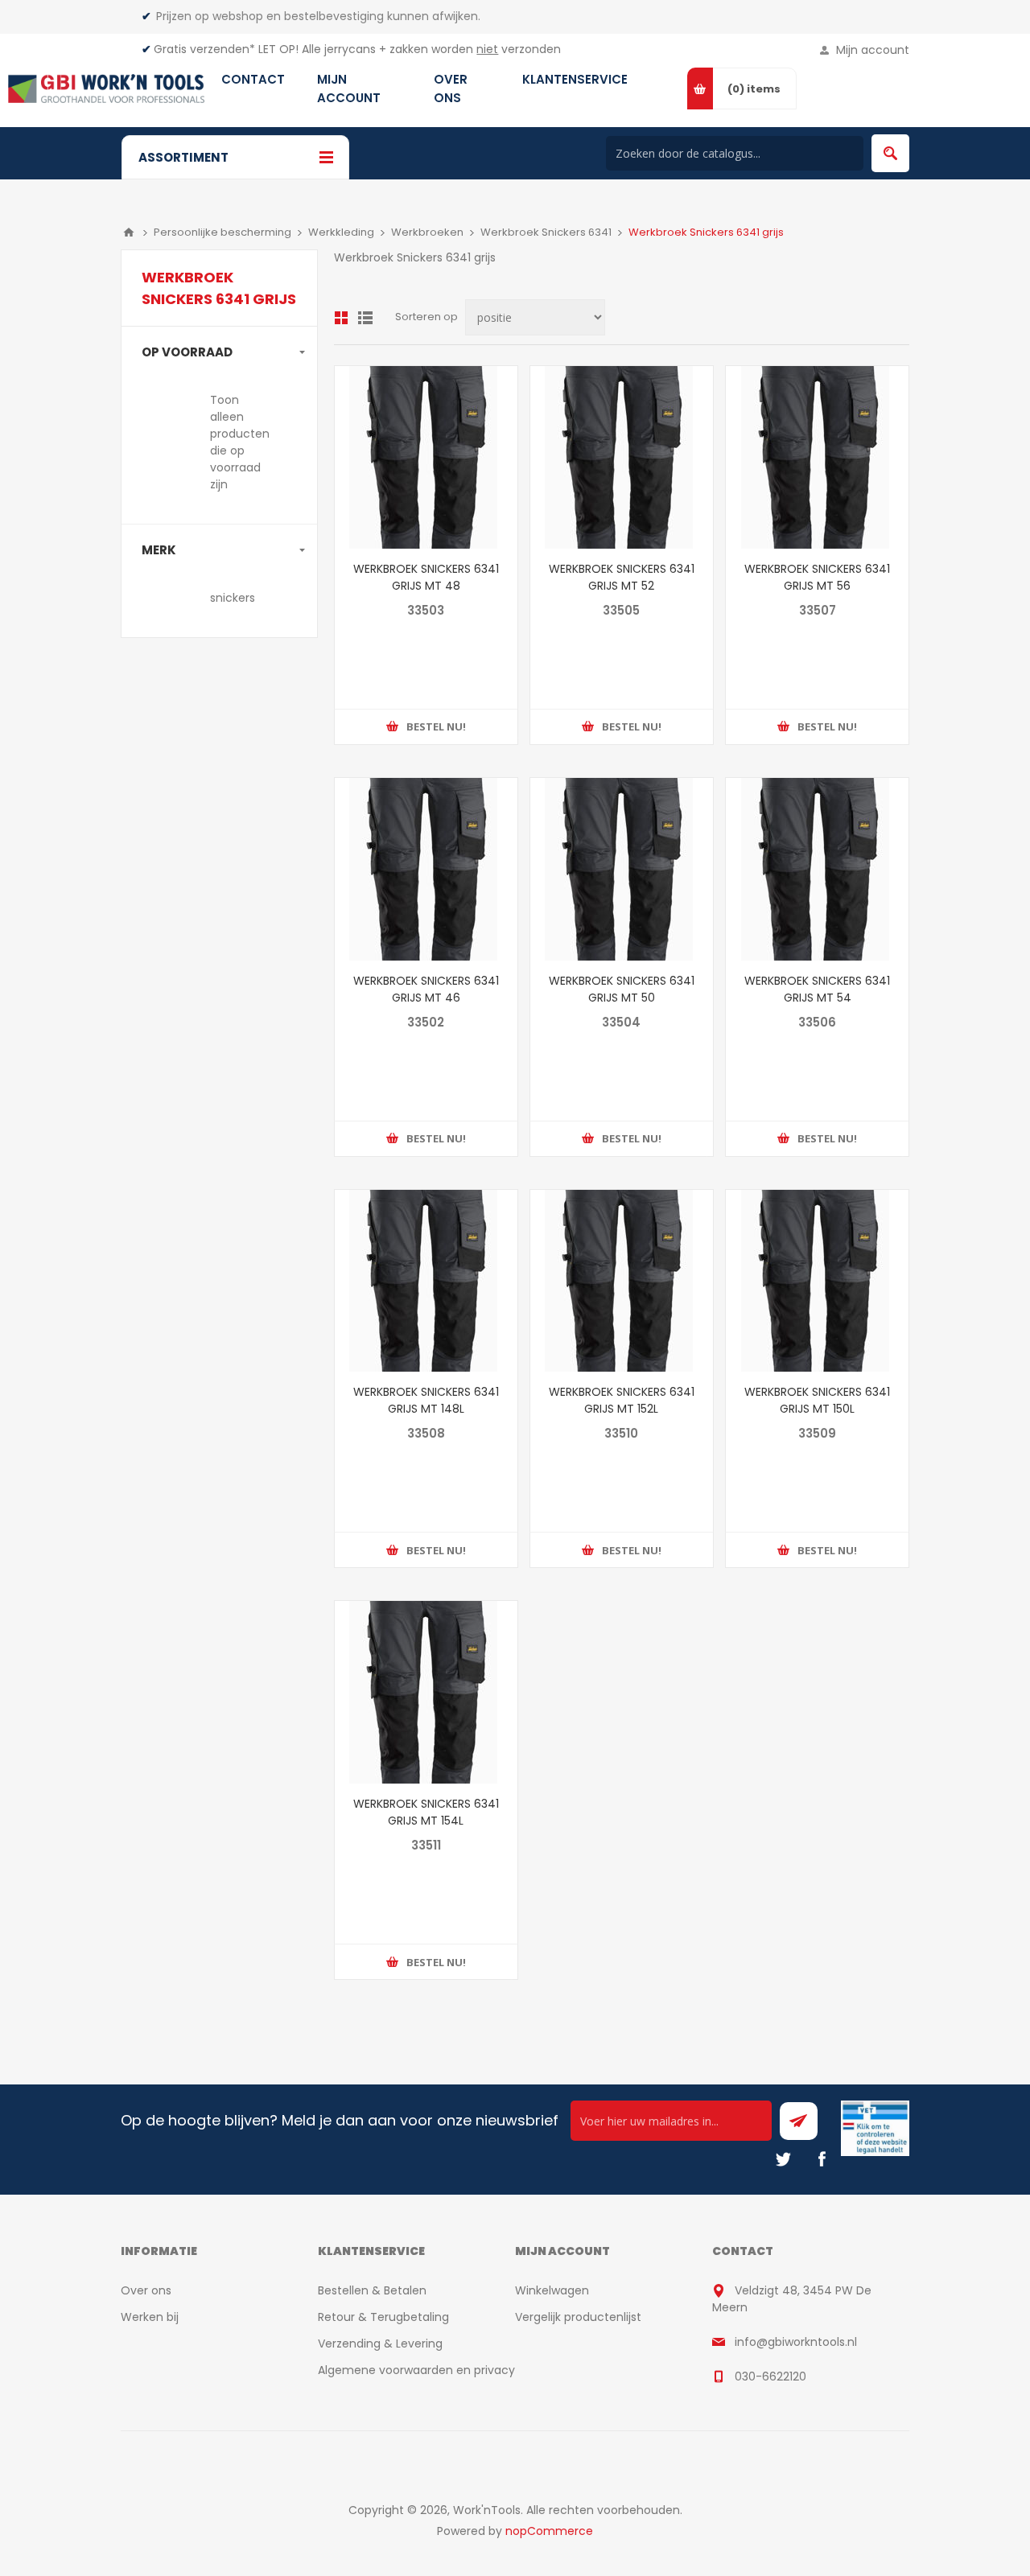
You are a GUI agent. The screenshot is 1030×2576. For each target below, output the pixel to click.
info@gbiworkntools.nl (796, 2342)
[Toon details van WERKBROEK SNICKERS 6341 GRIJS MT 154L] (426, 1692)
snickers (233, 598)
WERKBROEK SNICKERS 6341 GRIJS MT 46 (426, 989)
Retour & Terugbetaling (383, 2317)
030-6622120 (770, 2376)
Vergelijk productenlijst (578, 2317)
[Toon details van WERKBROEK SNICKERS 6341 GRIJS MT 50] (622, 869)
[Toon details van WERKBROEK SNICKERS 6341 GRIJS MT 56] (817, 457)
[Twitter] (783, 2159)
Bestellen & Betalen (372, 2290)
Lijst (365, 318)
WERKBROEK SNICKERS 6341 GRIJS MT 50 (622, 989)
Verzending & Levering (380, 2344)
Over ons (146, 2290)
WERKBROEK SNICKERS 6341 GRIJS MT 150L (817, 1400)
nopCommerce (549, 2531)
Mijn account (873, 50)
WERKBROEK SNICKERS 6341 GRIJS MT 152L (622, 1400)
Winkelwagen (552, 2290)
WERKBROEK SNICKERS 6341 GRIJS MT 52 (622, 577)
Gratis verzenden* (204, 49)
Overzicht (341, 318)
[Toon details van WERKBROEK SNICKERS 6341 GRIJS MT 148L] (426, 1281)
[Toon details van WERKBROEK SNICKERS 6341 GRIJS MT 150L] (817, 1281)
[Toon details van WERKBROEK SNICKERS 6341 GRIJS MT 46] (426, 869)
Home (129, 232)
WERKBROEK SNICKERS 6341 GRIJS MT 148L (426, 1400)
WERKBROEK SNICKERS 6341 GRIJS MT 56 (817, 577)
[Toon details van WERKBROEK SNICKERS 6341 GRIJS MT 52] (622, 457)
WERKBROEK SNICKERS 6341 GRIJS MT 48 (426, 577)
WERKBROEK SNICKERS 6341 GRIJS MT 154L (426, 1812)
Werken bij (150, 2317)
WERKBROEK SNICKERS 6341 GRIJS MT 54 (817, 989)
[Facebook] (822, 2159)
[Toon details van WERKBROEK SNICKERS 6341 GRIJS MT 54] (817, 869)
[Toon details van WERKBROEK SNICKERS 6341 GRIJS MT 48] (426, 457)
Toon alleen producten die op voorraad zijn (240, 442)
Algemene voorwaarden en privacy (416, 2370)
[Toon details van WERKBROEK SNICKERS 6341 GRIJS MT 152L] (622, 1281)
